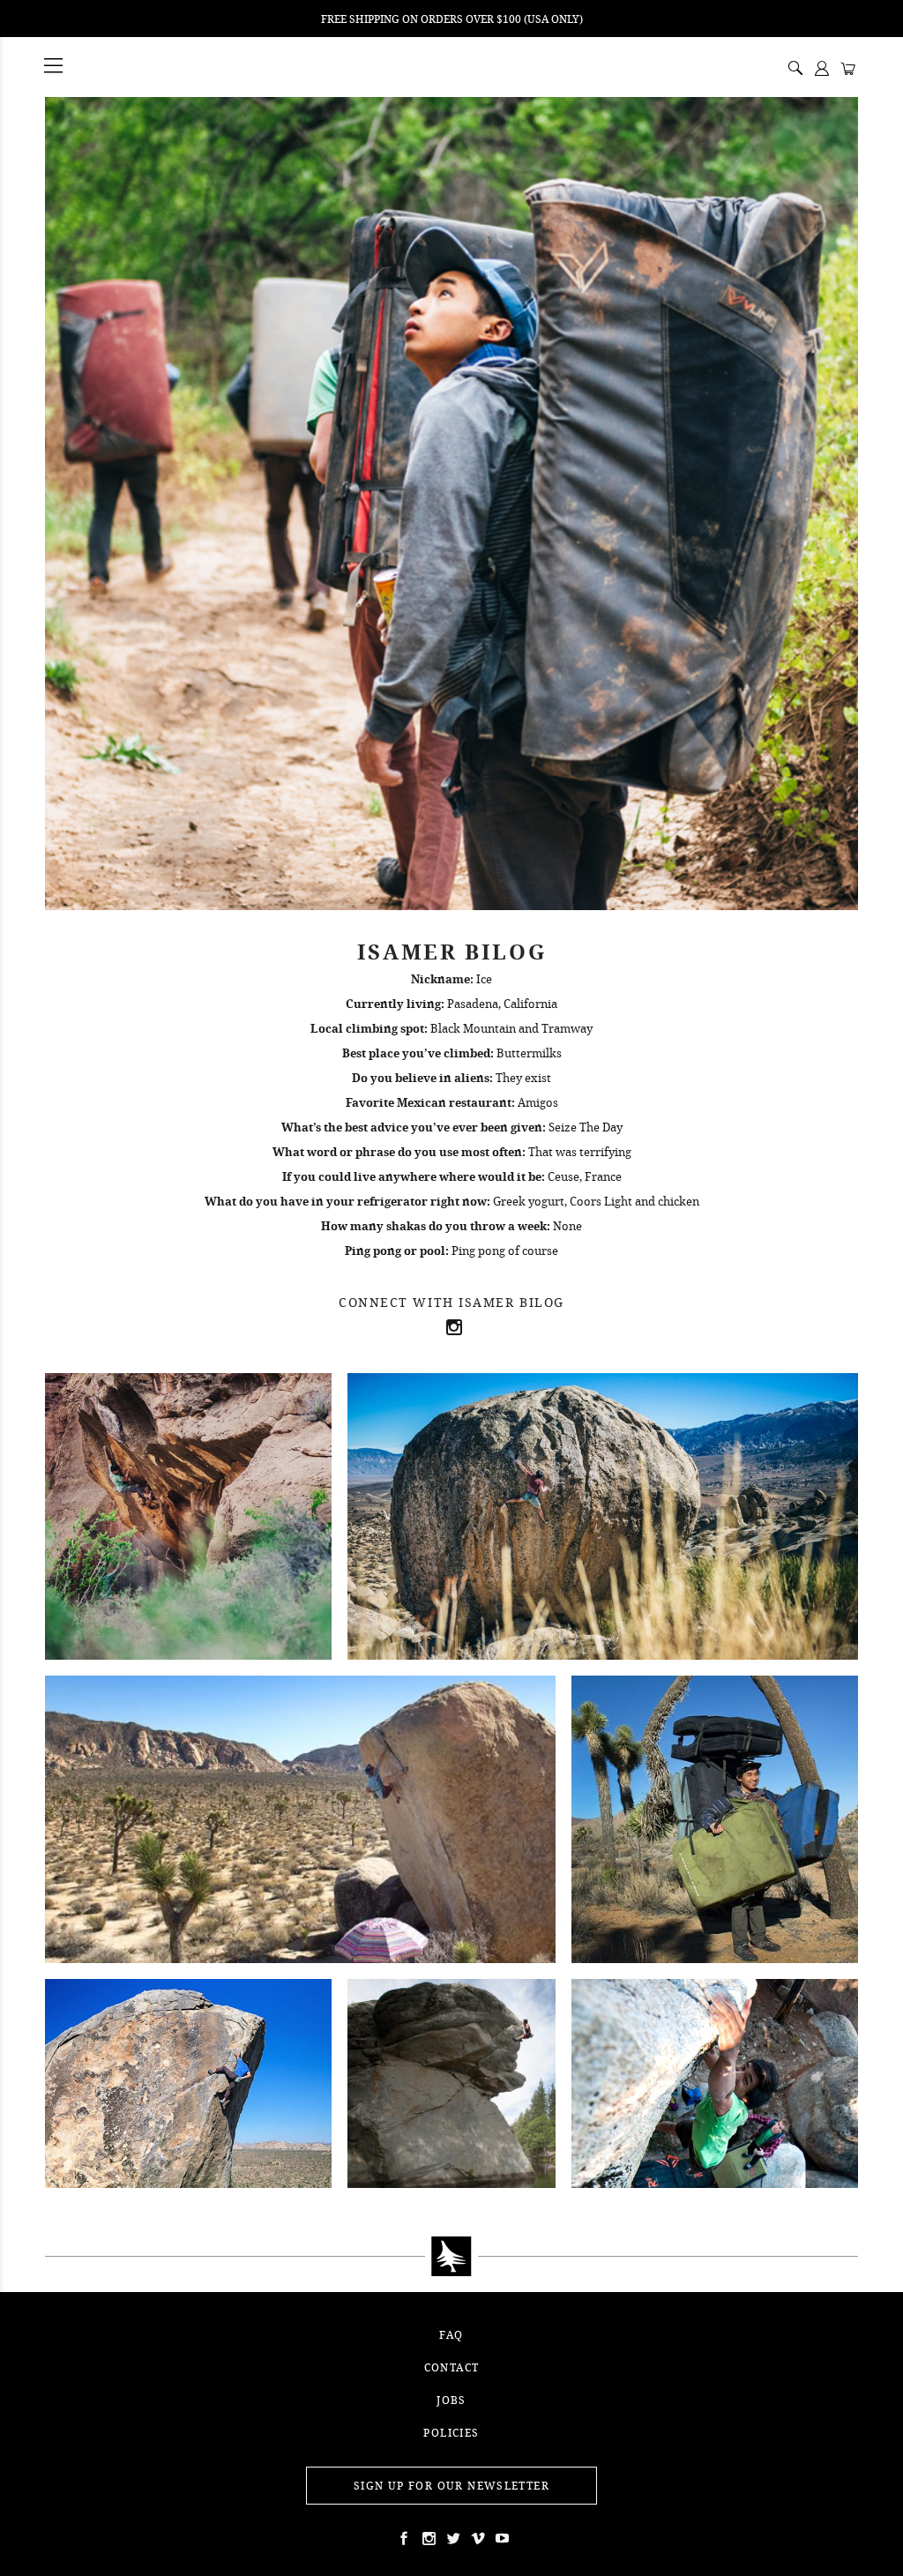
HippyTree (99, 67)
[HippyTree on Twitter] (427, 2538)
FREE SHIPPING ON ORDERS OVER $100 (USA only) (452, 19)
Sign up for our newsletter (451, 2486)
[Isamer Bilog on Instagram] (451, 1327)
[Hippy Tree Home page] (451, 2257)
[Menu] (55, 67)
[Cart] (848, 70)
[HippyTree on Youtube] (501, 2538)
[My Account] (822, 70)
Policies (451, 2433)
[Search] (795, 70)
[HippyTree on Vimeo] (476, 2538)
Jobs (451, 2400)
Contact (452, 2367)
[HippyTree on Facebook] (402, 2538)
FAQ (451, 2335)
